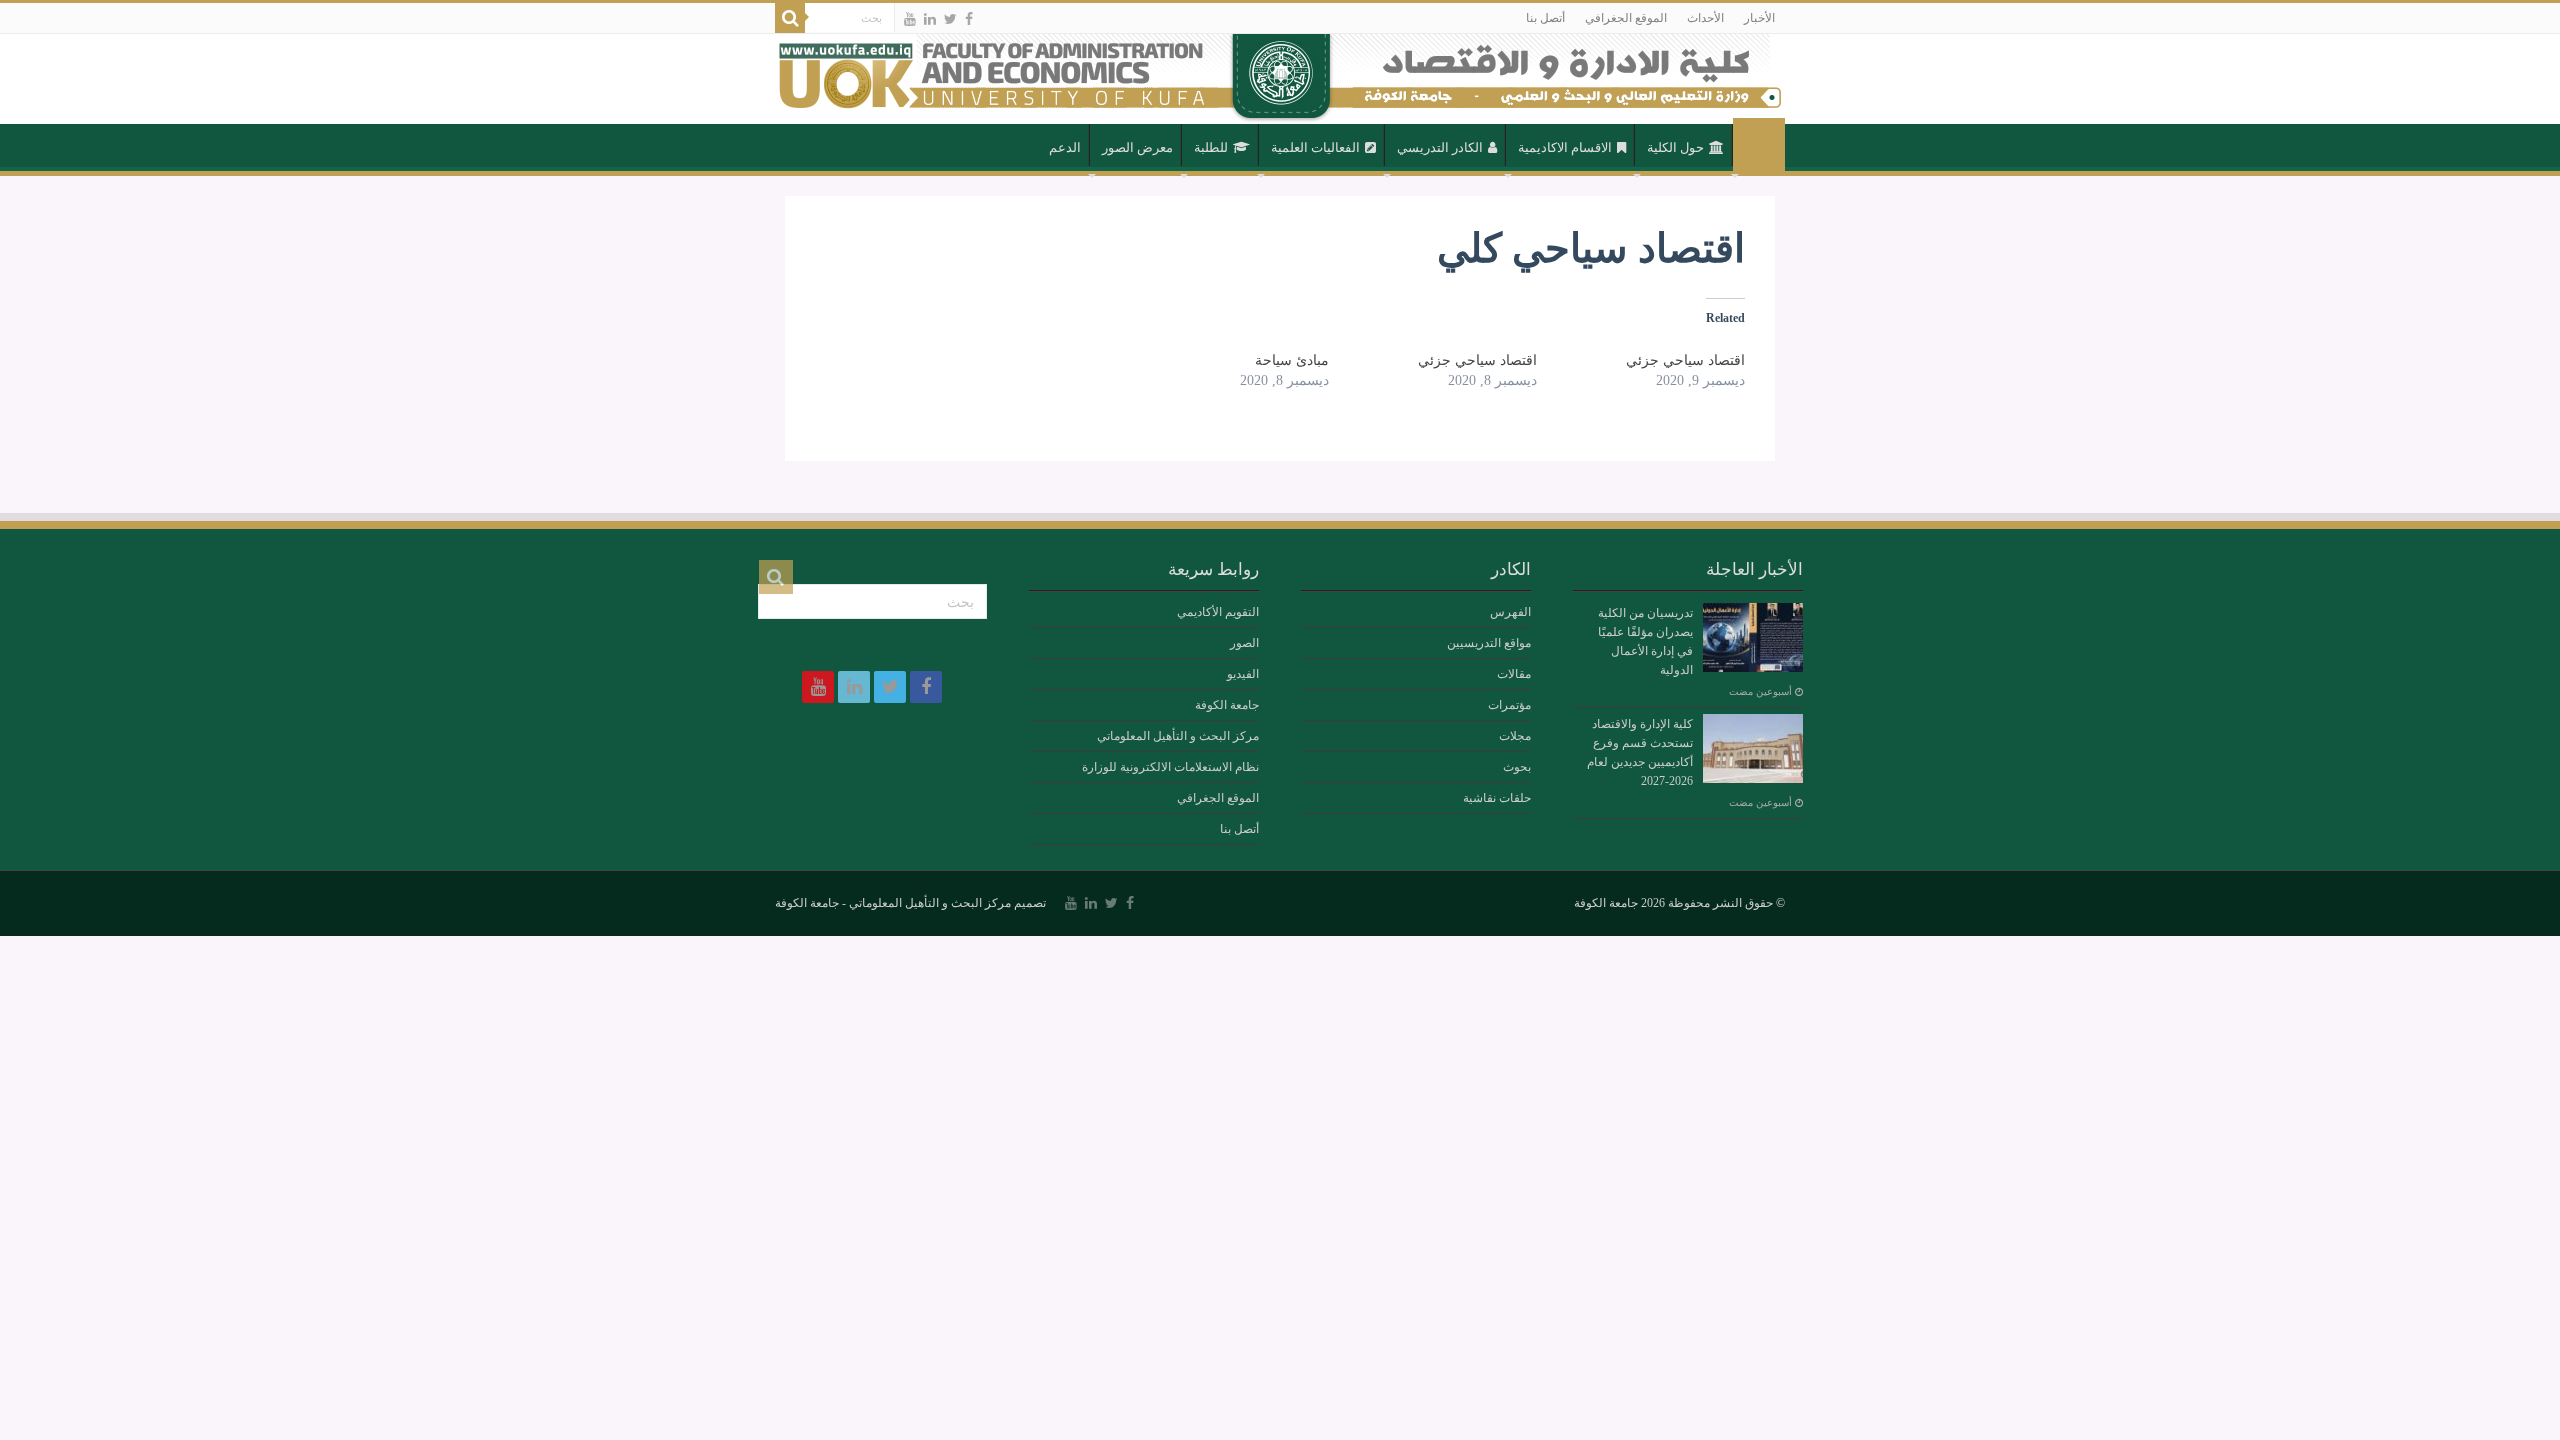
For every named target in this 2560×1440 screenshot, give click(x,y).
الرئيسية (1759, 146)
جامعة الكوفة (1227, 705)
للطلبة (1211, 147)
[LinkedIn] (930, 19)
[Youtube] (910, 19)
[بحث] (790, 18)
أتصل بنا (1545, 18)
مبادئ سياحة (1292, 360)
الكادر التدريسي (1440, 147)
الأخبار (1759, 18)
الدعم (1065, 147)
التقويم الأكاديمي (1218, 612)
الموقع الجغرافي (1626, 18)
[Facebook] (969, 19)
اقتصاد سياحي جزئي (1685, 360)
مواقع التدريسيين (1489, 643)
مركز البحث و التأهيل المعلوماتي (1178, 736)
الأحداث (1705, 18)
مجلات (1515, 736)
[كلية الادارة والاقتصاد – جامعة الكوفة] (1280, 79)
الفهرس (1510, 612)
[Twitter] (950, 19)
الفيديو (1243, 674)
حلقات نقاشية (1497, 798)
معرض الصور (1137, 147)
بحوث (1517, 767)
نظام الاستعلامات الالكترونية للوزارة (1170, 767)
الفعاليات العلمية (1315, 147)
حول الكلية (1675, 147)
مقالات (1514, 674)
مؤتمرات (1509, 705)
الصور (1244, 643)
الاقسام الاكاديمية (1565, 147)
